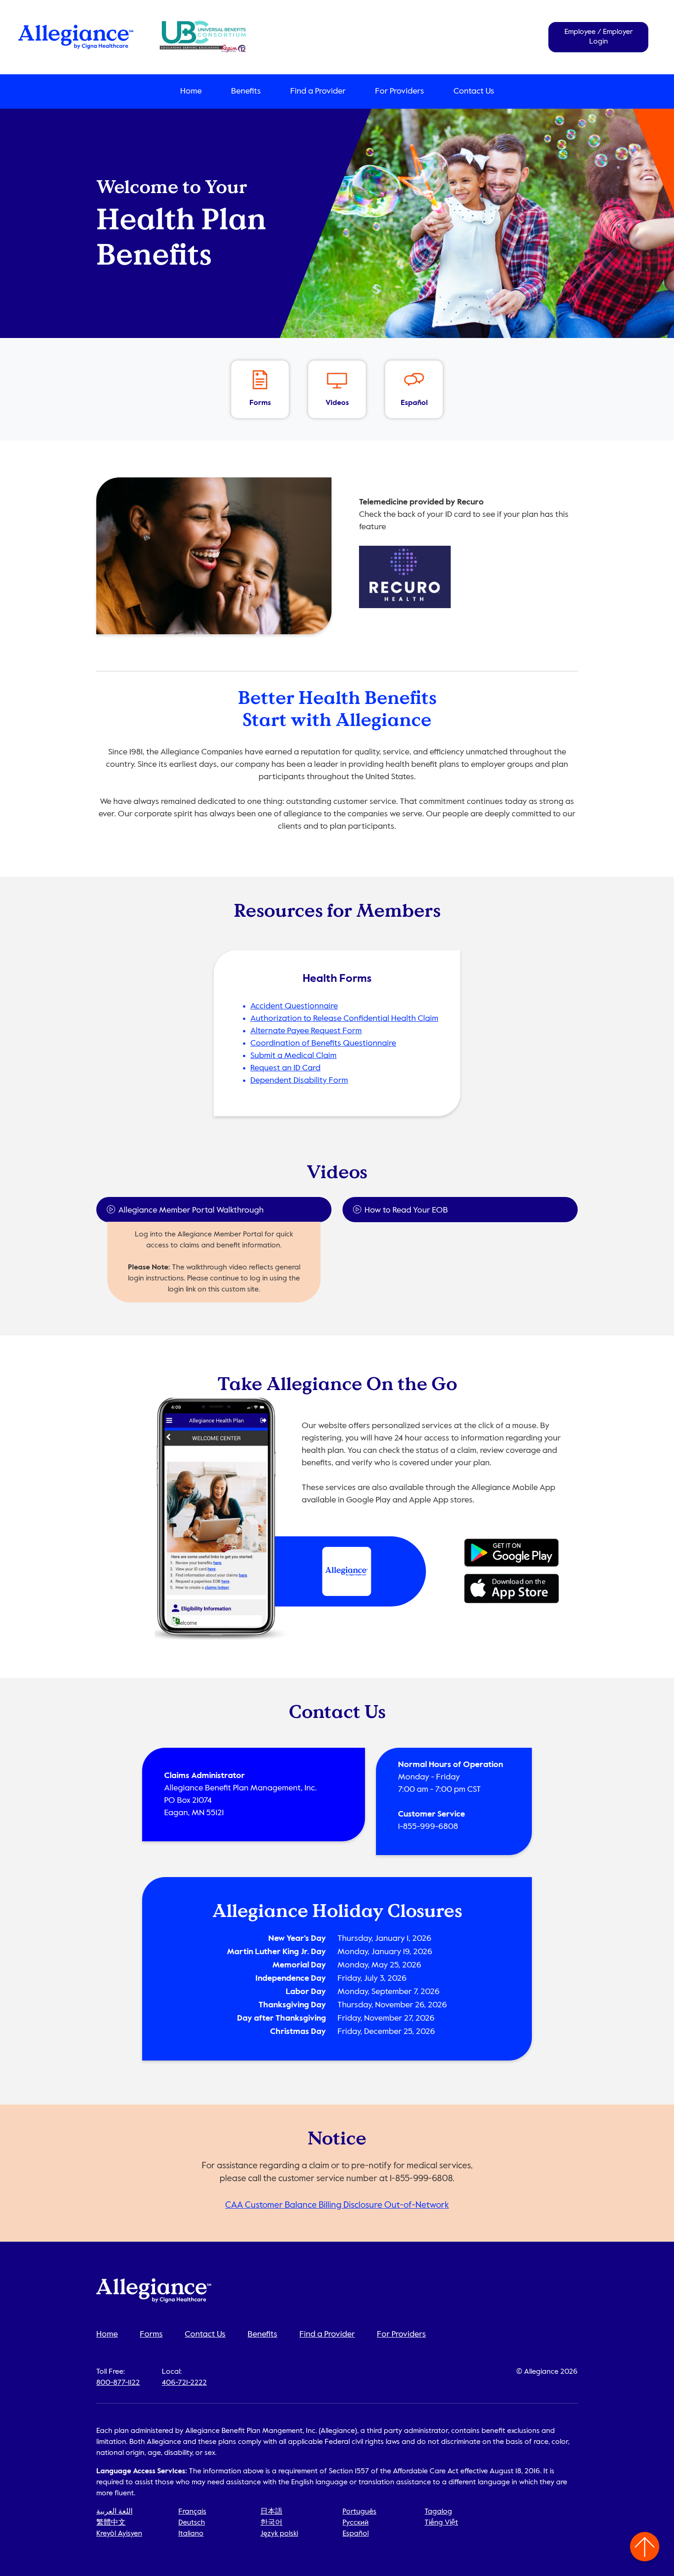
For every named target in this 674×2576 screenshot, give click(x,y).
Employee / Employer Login (599, 37)
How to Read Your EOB (406, 1210)
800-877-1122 (118, 2383)
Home (191, 91)
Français (192, 2512)
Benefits (246, 91)
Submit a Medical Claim (293, 1056)
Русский (356, 2523)
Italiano (191, 2534)
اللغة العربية (114, 2512)
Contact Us (474, 91)
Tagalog (438, 2512)
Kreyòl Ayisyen (119, 2534)
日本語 (271, 2512)
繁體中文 (111, 2523)
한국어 (271, 2523)
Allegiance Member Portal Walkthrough (191, 1210)
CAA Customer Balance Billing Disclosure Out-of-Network (337, 2205)
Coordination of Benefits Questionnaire (323, 1043)
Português (359, 2512)
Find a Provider (318, 91)
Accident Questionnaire (294, 1006)
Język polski (279, 2534)
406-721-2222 (184, 2383)
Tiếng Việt (441, 2523)
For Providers (400, 91)
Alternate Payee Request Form (306, 1031)
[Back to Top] (645, 2547)
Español (356, 2534)
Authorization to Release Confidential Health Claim (344, 1019)
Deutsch (192, 2523)
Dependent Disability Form (299, 1080)
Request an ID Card (285, 1068)
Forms (151, 2334)
